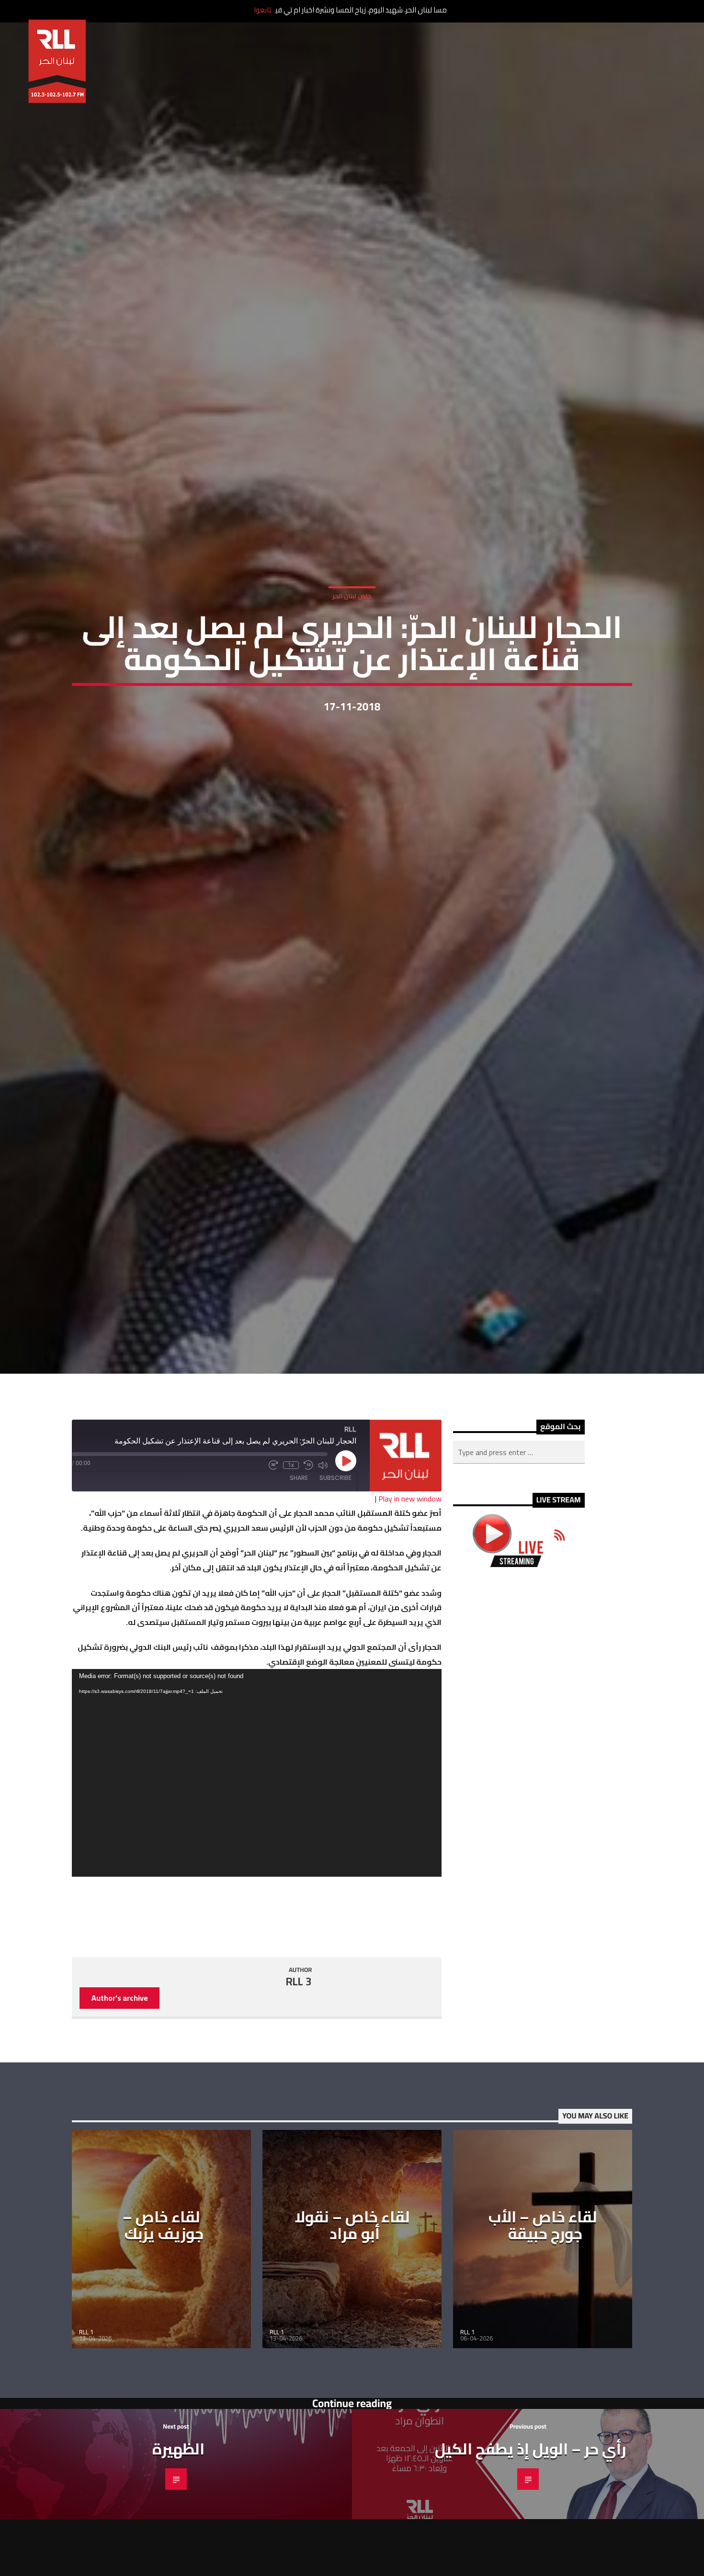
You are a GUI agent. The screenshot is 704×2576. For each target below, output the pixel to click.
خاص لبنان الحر (352, 648)
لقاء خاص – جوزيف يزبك (163, 2337)
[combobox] (519, 1565)
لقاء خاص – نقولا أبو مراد (352, 2337)
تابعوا (263, 10)
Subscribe (335, 1590)
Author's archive (120, 2110)
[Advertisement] (519, 1844)
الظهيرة (178, 2561)
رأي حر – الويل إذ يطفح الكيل (530, 2561)
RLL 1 (86, 2444)
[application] (257, 1885)
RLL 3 (299, 2094)
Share (299, 1590)
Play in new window (410, 1611)
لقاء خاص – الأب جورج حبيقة (543, 2337)
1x (291, 1578)
